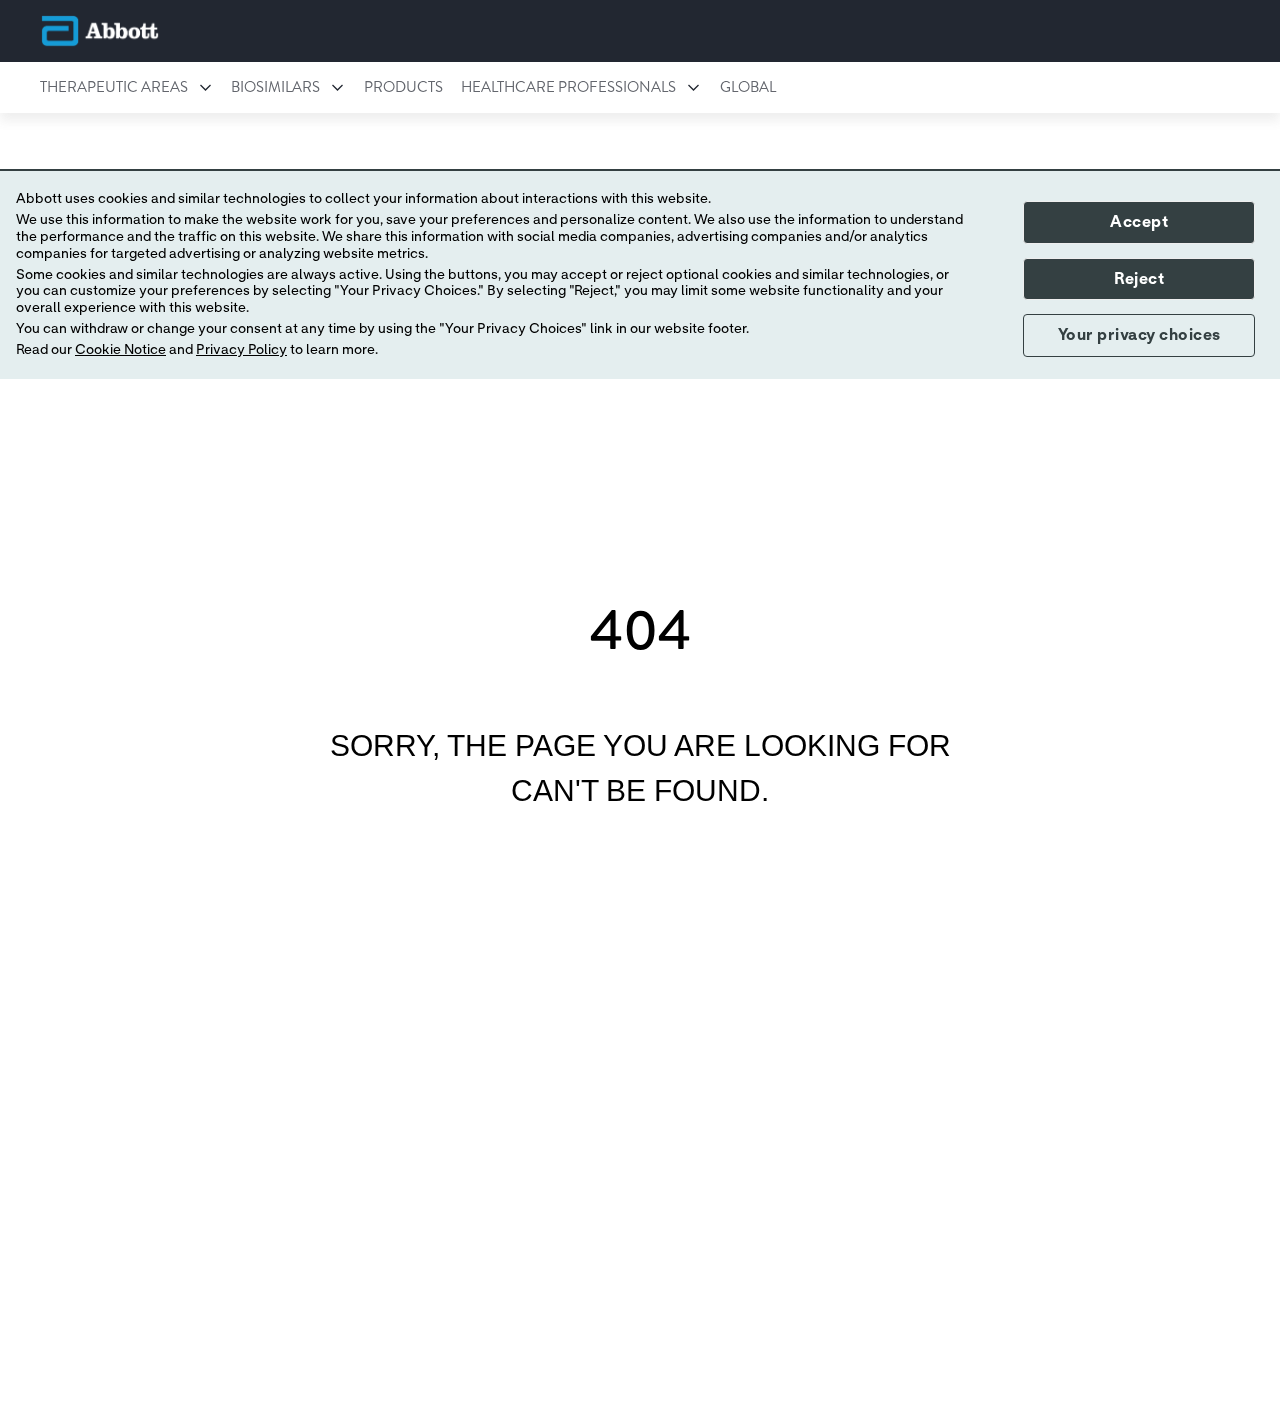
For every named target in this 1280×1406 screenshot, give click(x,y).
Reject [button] (1139, 278)
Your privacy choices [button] (1139, 335)
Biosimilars (275, 87)
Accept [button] (1139, 221)
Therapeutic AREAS (114, 87)
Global (748, 87)
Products (403, 87)
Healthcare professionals (568, 87)
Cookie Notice (120, 349)
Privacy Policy (241, 349)
